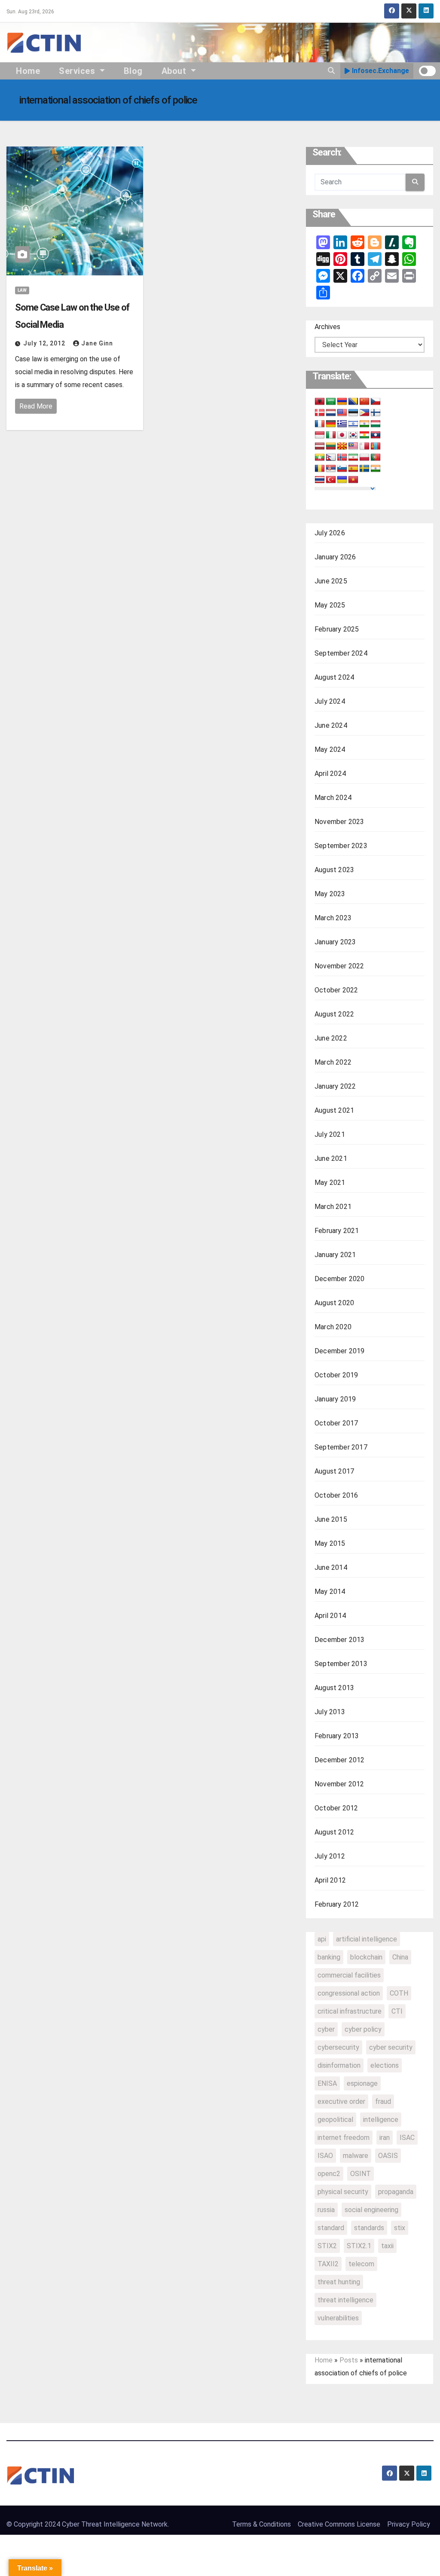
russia (326, 2210)
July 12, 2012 (45, 343)
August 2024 (334, 677)
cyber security (391, 2047)
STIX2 (327, 2246)
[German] (331, 424)
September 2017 (341, 1447)
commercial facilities (349, 1975)
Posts (349, 2360)
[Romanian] (320, 469)
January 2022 (335, 1086)
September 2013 (341, 1664)
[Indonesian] (320, 435)
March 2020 (333, 1327)
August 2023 (334, 870)
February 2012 (337, 1904)
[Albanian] (320, 402)
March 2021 (333, 1207)
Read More (36, 406)
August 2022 (334, 1014)
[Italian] (331, 435)
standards (369, 2228)
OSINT (361, 2174)
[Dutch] (331, 413)
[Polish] (364, 458)
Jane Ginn (97, 343)
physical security (343, 2192)
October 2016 (336, 1495)
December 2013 (340, 1640)
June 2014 (331, 1567)
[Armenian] (342, 402)
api (322, 1939)
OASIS (388, 2156)
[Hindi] (364, 424)
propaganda (396, 2192)
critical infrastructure (350, 2011)
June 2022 (331, 1038)
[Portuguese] (376, 458)
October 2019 (336, 1375)
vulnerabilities (338, 2318)
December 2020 (340, 1279)
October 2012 (336, 1808)
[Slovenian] (342, 469)
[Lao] (376, 435)
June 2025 (331, 581)
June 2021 (331, 1158)
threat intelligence (345, 2300)
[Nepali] (331, 458)
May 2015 (330, 1543)
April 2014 (330, 1616)
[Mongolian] (376, 446)
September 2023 (341, 846)
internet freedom (344, 2138)
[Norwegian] (342, 458)
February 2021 (337, 1231)
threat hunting (339, 2282)
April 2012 (330, 1880)
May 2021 (330, 1183)
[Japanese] (342, 435)
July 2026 (330, 533)
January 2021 (335, 1255)
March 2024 (333, 798)
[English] (342, 413)
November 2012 (339, 1784)
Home (28, 71)
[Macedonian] (342, 446)
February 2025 (337, 629)
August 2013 (334, 1688)
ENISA (327, 2083)
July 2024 (330, 701)
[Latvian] (320, 446)
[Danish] (320, 413)
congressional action (349, 1993)
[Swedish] (364, 469)
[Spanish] (353, 469)
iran (385, 2138)
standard (331, 2228)
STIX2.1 (359, 2246)
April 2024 (330, 774)
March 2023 (333, 918)
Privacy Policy (409, 2524)
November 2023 (339, 822)
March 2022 (333, 1062)
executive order (341, 2101)
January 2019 (335, 1399)
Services (78, 71)
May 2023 (330, 894)
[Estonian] (353, 413)
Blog (133, 71)
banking (329, 1957)
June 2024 (331, 725)
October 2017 (336, 1423)
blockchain (366, 1957)
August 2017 (334, 1471)
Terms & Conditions (261, 2524)
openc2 (329, 2174)
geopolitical (335, 2120)
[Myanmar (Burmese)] (320, 458)
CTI (397, 2011)
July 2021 (330, 1134)
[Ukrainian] (342, 480)
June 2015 (331, 1519)
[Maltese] (364, 446)
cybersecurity (338, 2047)
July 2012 (330, 1856)
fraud (383, 2101)
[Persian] (353, 458)
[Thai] (320, 480)
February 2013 (337, 1736)
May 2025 (330, 605)
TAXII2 (328, 2264)
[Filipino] (364, 413)
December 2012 (340, 1760)
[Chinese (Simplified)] (364, 402)
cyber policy (363, 2029)
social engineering (371, 2210)
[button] (331, 71)
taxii (387, 2246)
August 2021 (334, 1110)
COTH (399, 1993)
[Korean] (353, 435)
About (175, 71)
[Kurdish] (364, 435)
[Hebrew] (353, 424)
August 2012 (334, 1832)
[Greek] (342, 424)
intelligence (381, 2120)
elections (385, 2065)
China (400, 1957)
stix (400, 2228)
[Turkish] (331, 480)
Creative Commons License (339, 2524)
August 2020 (334, 1303)
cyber (326, 2029)
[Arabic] (331, 402)
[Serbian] (331, 469)
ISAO (325, 2156)
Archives (327, 327)
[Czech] (376, 402)
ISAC (407, 2138)
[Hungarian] (376, 424)
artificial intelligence (367, 1939)
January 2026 (335, 557)
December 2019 (340, 1351)
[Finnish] (376, 413)
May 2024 (330, 749)
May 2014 (330, 1592)
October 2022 (336, 990)
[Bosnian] (353, 402)
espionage (362, 2083)
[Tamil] (376, 469)
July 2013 (330, 1712)
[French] (320, 424)
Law (22, 290)
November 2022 (339, 966)
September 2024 (341, 653)
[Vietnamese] (353, 480)
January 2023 (335, 942)
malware (356, 2156)
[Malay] (353, 446)
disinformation (339, 2065)
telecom (361, 2264)
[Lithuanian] (331, 446)
